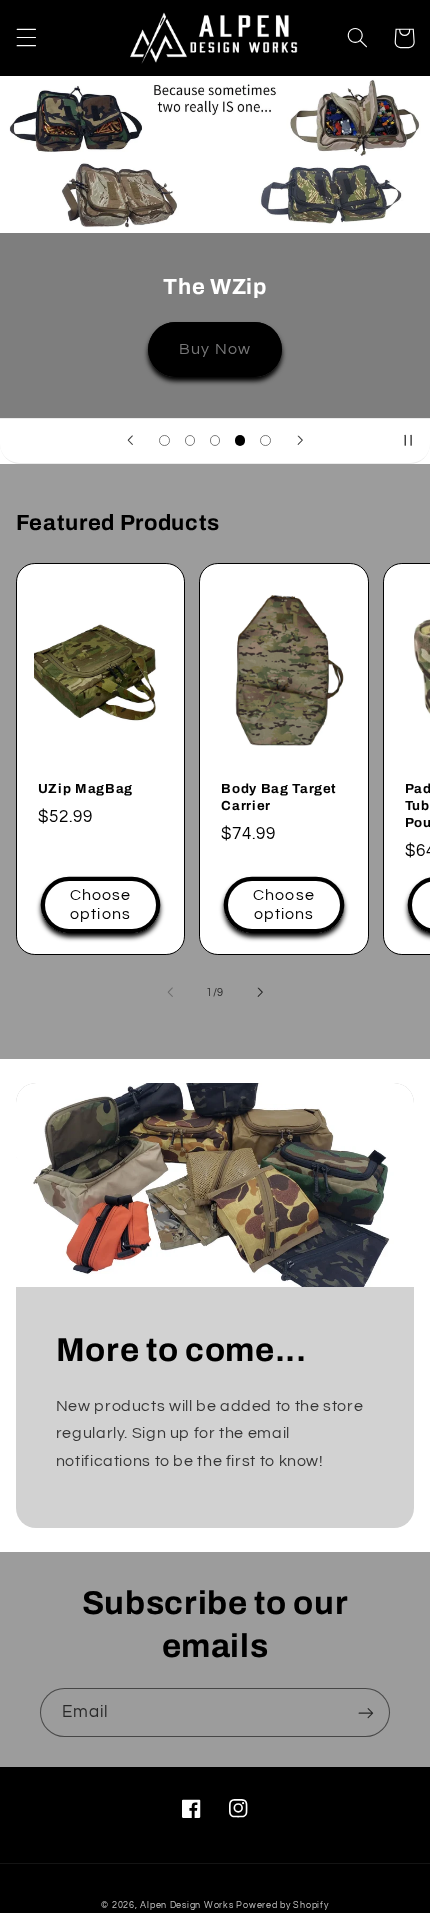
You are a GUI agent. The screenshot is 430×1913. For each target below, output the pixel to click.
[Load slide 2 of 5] (189, 440)
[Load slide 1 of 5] (164, 440)
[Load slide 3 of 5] (214, 440)
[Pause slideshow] (408, 441)
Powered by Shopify (282, 1905)
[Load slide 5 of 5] (265, 440)
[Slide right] (260, 992)
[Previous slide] (130, 441)
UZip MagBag (85, 788)
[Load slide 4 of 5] (240, 440)
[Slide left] (170, 992)
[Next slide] (300, 441)
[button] (26, 38)
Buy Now (214, 349)
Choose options (100, 904)
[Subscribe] (366, 1712)
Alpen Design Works (186, 1905)
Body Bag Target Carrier (279, 797)
